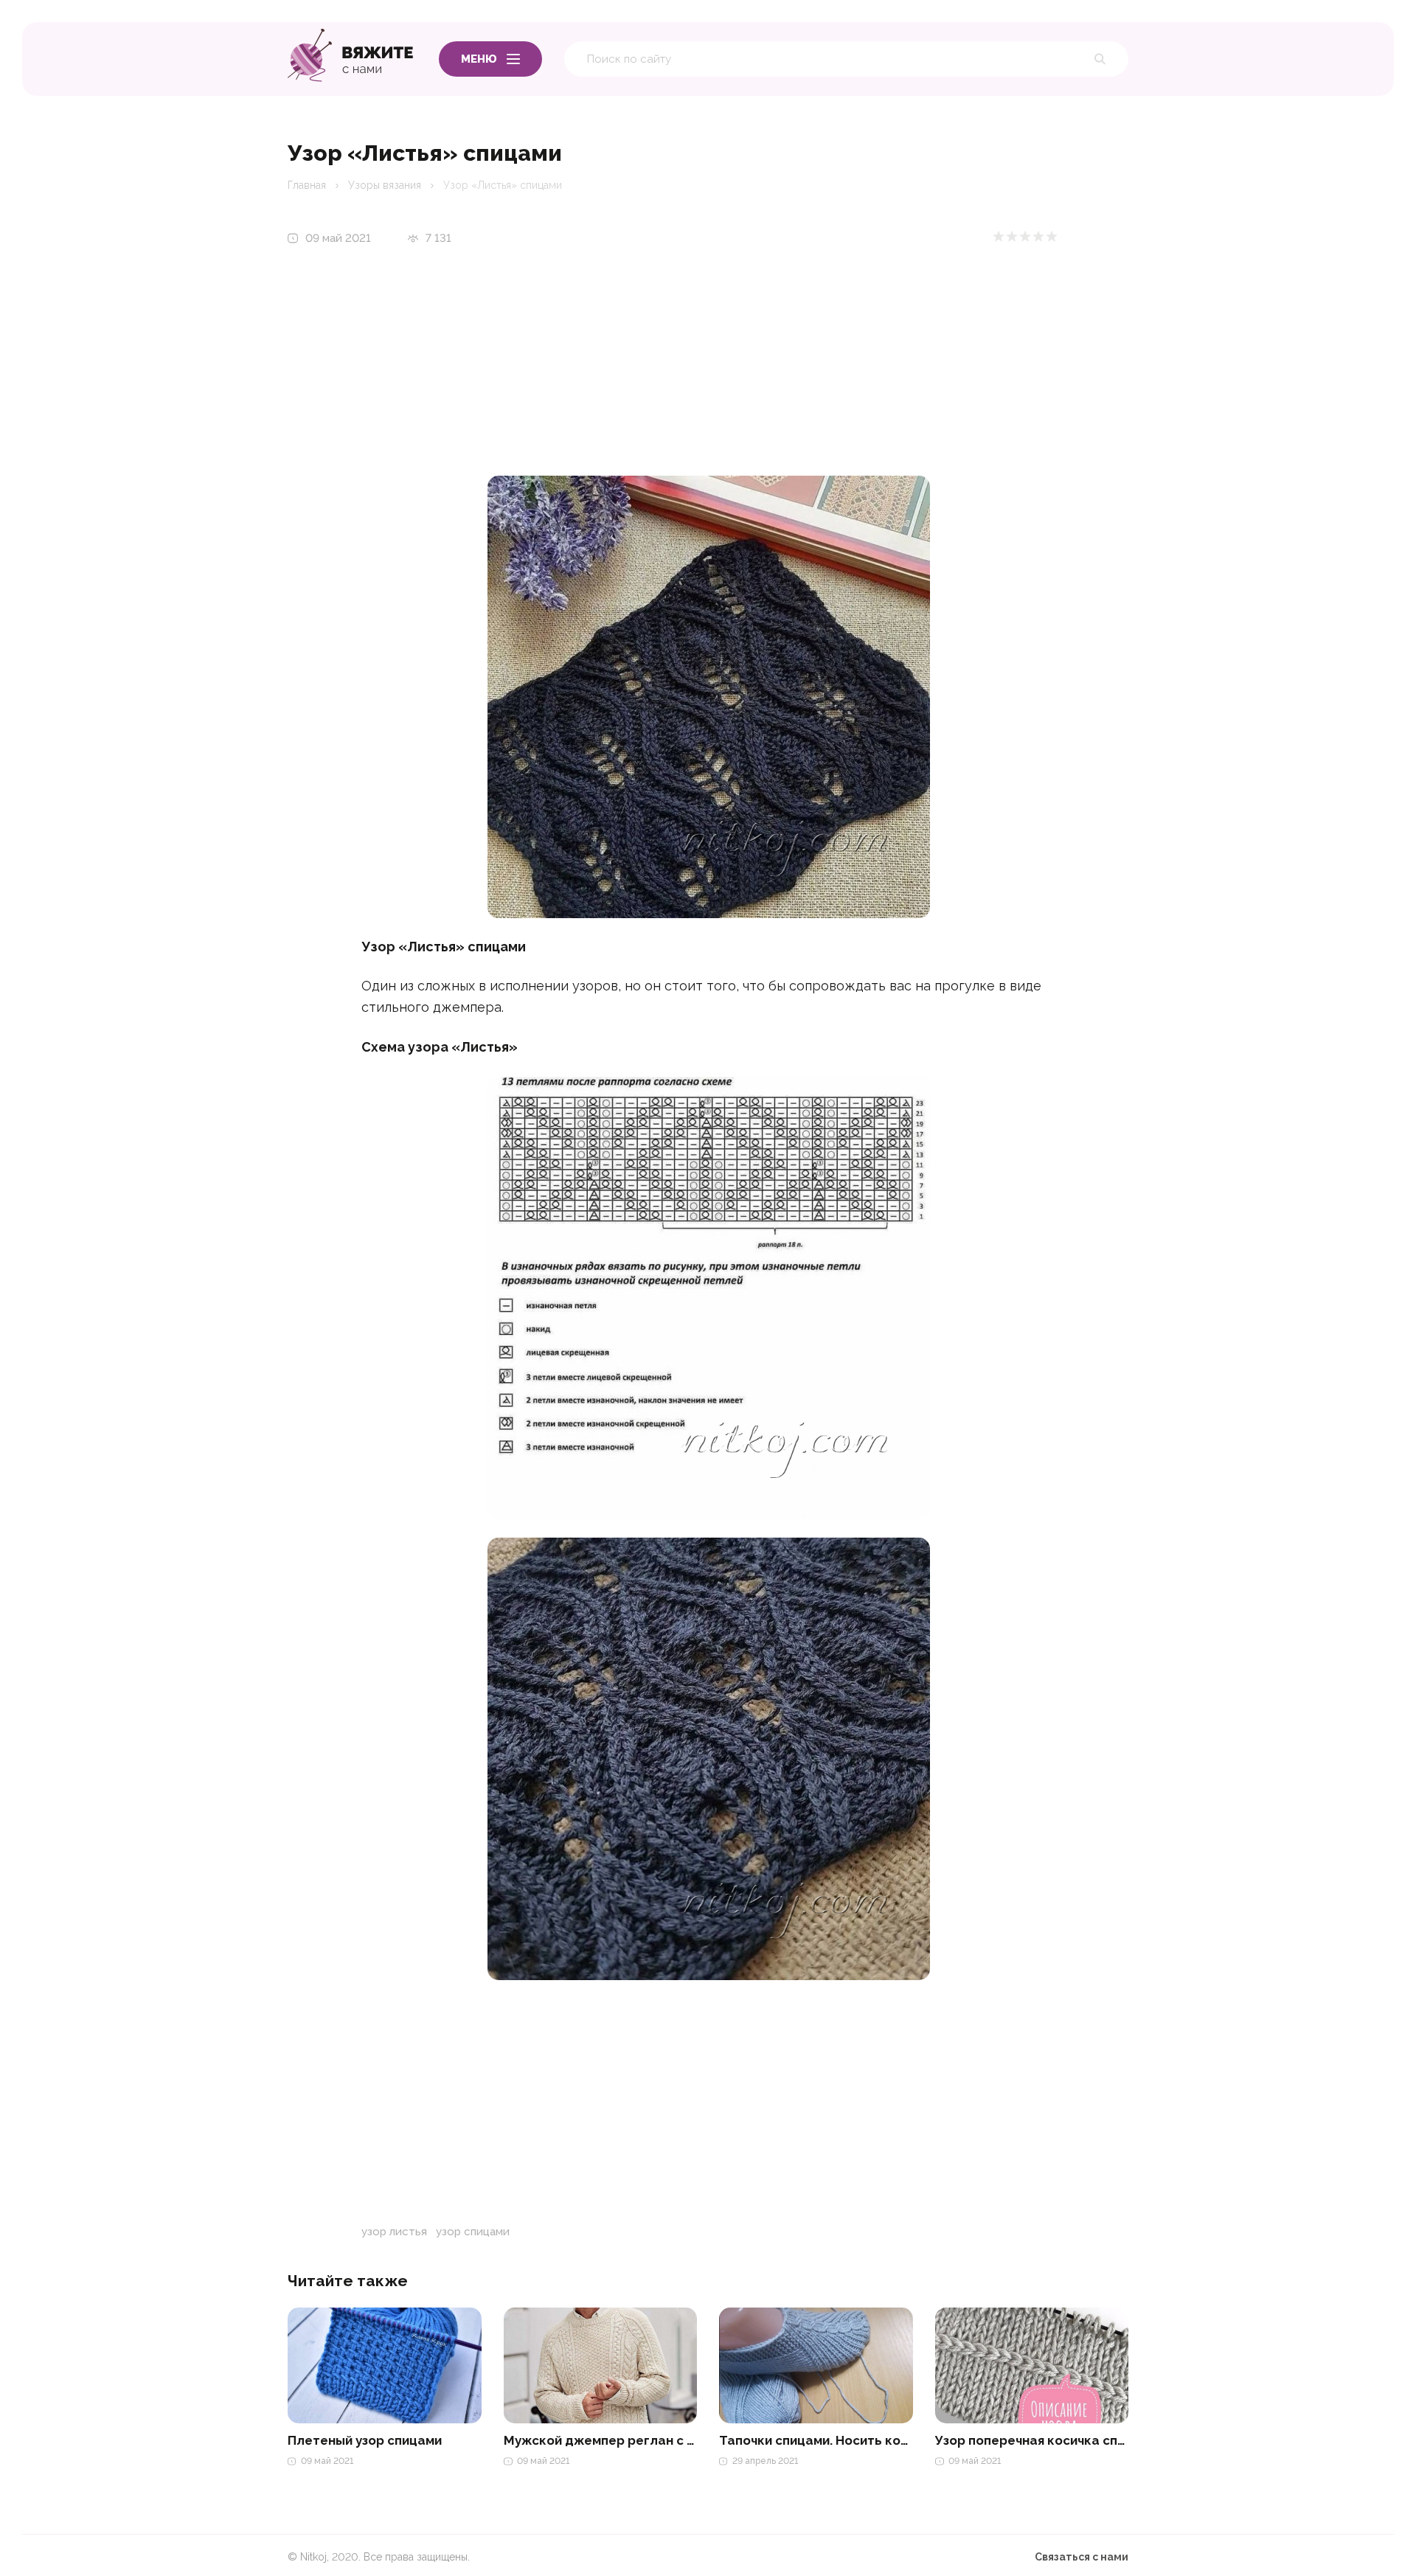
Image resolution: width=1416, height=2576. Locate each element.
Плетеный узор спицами (365, 2440)
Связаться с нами (1082, 2557)
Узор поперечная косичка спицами (1032, 2440)
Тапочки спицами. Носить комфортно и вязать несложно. (816, 2440)
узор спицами (473, 2232)
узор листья (394, 2232)
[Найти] (1106, 59)
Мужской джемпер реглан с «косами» (601, 2440)
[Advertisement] (709, 372)
